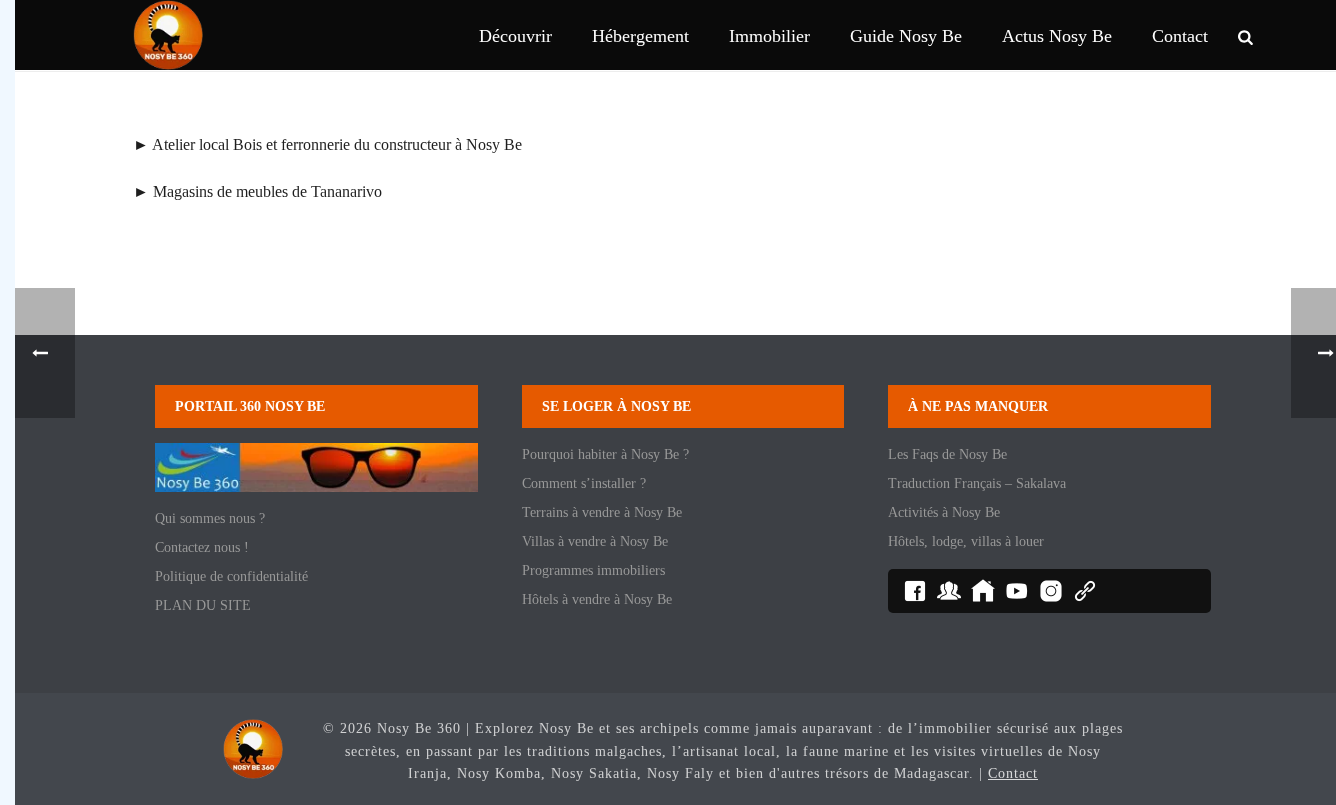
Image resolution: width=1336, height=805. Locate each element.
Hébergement (640, 36)
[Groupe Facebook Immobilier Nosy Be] (983, 591)
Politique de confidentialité (231, 576)
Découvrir (515, 36)
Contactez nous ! (202, 547)
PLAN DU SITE (203, 605)
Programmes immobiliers (593, 570)
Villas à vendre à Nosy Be (595, 541)
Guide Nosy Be (906, 36)
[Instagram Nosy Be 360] (1051, 591)
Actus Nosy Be (1057, 36)
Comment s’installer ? (584, 483)
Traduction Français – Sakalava (977, 483)
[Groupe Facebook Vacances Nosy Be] (949, 591)
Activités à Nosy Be (944, 512)
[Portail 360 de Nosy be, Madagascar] (253, 748)
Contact (1180, 36)
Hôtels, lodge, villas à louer (966, 541)
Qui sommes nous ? (210, 518)
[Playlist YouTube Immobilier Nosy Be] (1017, 591)
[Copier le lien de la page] (1085, 591)
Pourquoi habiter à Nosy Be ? (605, 454)
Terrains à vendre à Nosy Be (602, 512)
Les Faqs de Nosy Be (947, 454)
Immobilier (769, 36)
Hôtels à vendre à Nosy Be (597, 599)
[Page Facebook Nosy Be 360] (915, 591)
